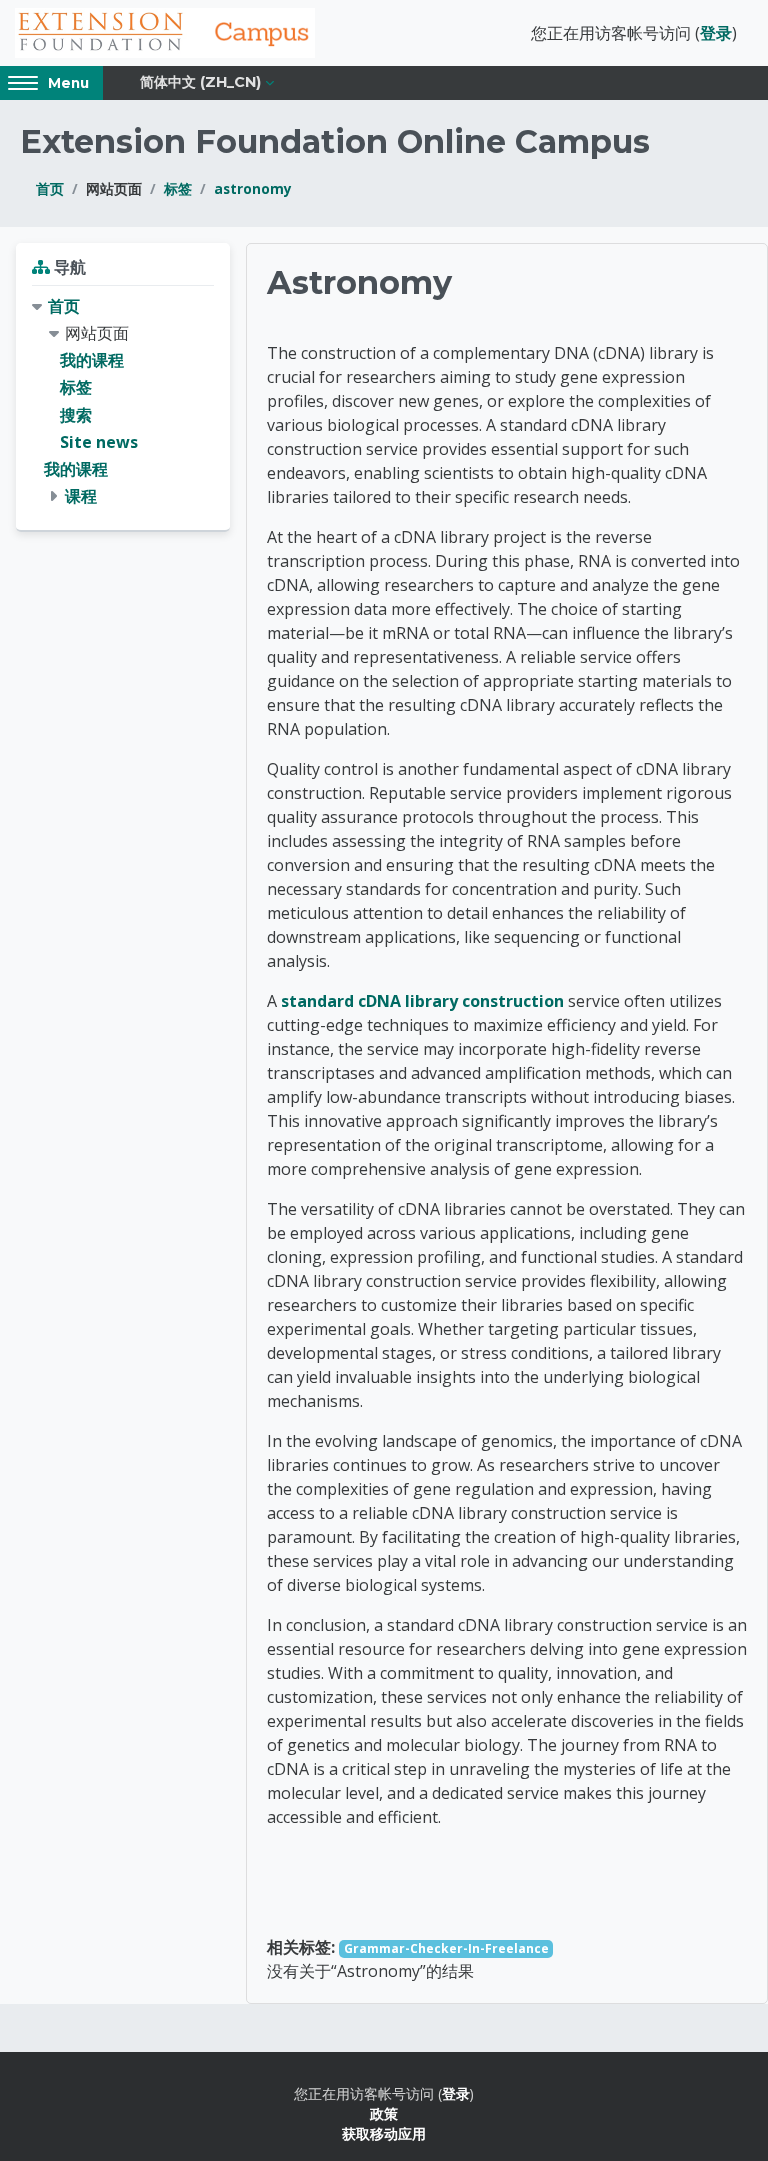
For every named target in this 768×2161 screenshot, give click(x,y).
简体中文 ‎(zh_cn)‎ (200, 82)
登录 (716, 33)
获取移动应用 (384, 2133)
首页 (50, 188)
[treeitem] (123, 402)
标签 (178, 188)
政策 (384, 2113)
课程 (81, 496)
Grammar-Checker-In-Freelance (446, 1948)
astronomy (253, 188)
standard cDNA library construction (422, 1001)
